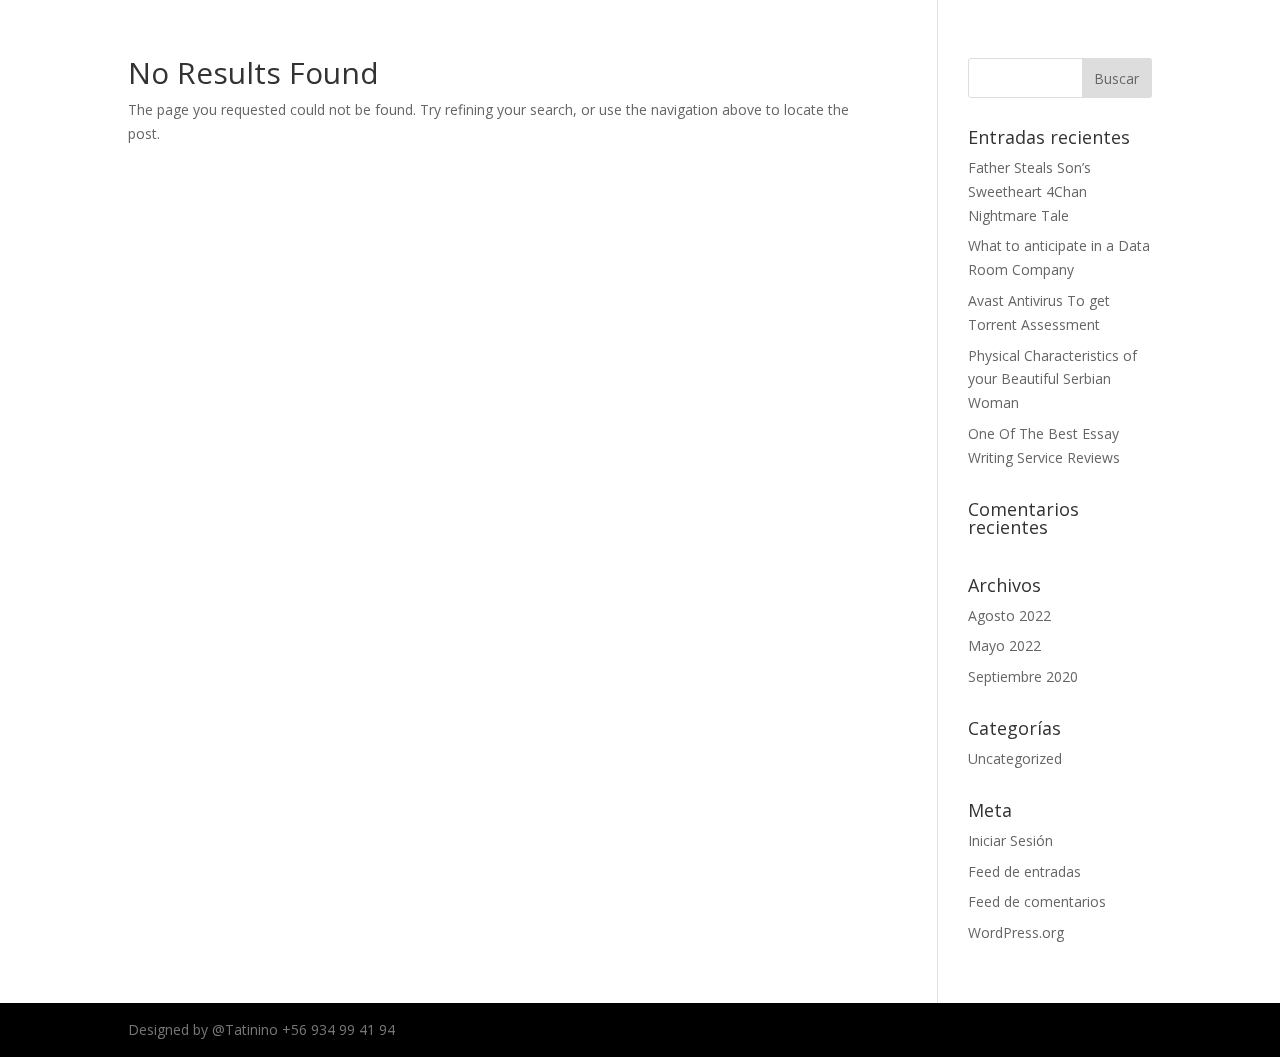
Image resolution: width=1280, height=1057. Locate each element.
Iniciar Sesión (1010, 840)
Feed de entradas (1024, 871)
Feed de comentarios (1037, 901)
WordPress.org (1016, 932)
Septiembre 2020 (1023, 676)
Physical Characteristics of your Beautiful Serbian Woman (1052, 379)
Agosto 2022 (1009, 615)
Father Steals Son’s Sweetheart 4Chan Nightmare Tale (1029, 191)
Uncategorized (1015, 758)
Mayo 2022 (1004, 645)
